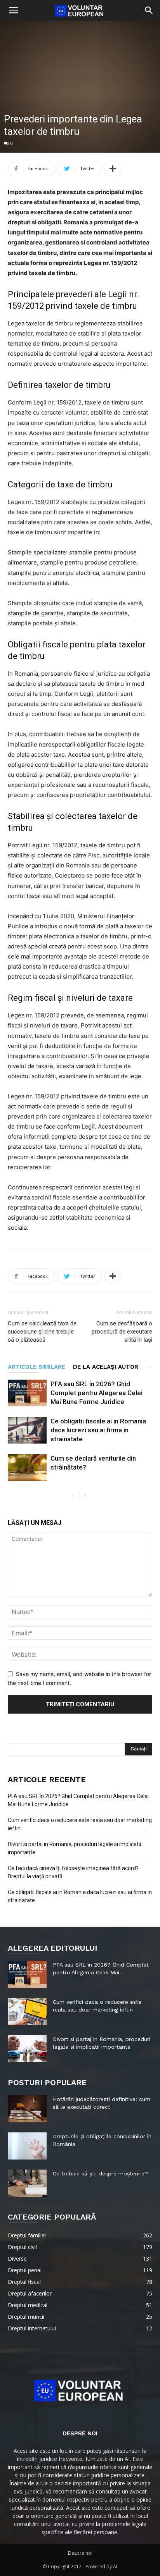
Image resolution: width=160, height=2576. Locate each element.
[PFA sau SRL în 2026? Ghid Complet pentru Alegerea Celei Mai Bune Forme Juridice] (27, 1393)
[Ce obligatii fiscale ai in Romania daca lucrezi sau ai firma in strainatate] (27, 1430)
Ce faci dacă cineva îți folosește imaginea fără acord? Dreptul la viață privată (73, 1872)
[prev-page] (72, 1496)
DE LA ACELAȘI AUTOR (106, 1367)
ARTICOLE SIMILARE (37, 1367)
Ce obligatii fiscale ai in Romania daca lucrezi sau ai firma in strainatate (98, 1430)
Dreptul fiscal (39, 196)
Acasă (11, 196)
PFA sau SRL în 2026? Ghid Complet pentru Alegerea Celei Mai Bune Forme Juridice (97, 1393)
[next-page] (85, 1496)
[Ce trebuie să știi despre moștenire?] (27, 2183)
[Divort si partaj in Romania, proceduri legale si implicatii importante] (27, 2049)
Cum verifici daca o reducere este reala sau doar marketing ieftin (80, 1824)
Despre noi (80, 2553)
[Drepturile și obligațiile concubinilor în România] (27, 2146)
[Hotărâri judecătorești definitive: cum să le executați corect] (27, 2109)
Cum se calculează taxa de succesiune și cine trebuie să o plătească (42, 1332)
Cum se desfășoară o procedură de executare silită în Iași (122, 1332)
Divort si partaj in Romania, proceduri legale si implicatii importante (74, 1848)
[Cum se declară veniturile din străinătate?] (27, 1467)
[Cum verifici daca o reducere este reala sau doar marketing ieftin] (27, 2012)
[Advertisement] (80, 109)
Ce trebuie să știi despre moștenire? (100, 2173)
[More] (113, 169)
